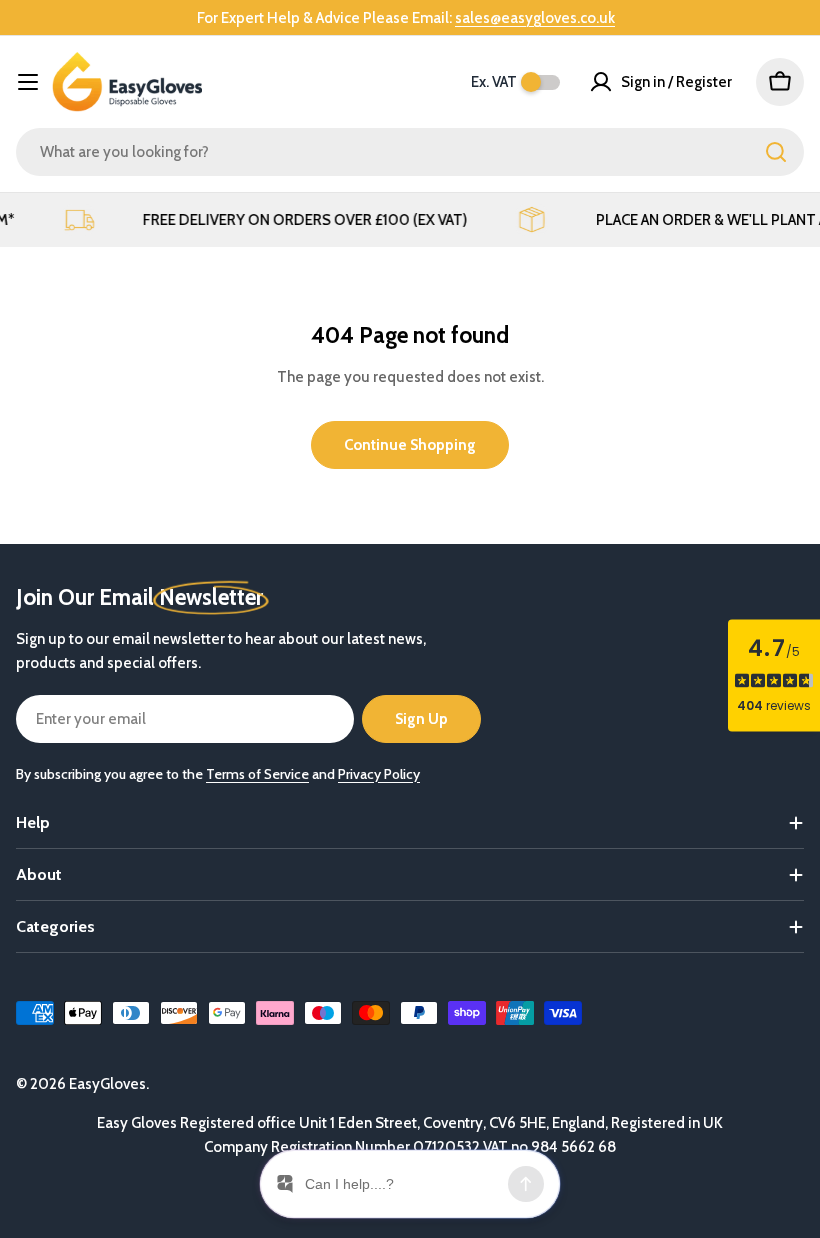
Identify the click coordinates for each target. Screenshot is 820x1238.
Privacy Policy (379, 774)
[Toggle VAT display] (540, 82)
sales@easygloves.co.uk (535, 18)
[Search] (776, 152)
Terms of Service (257, 774)
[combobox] (410, 152)
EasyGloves (107, 1084)
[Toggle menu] (28, 82)
